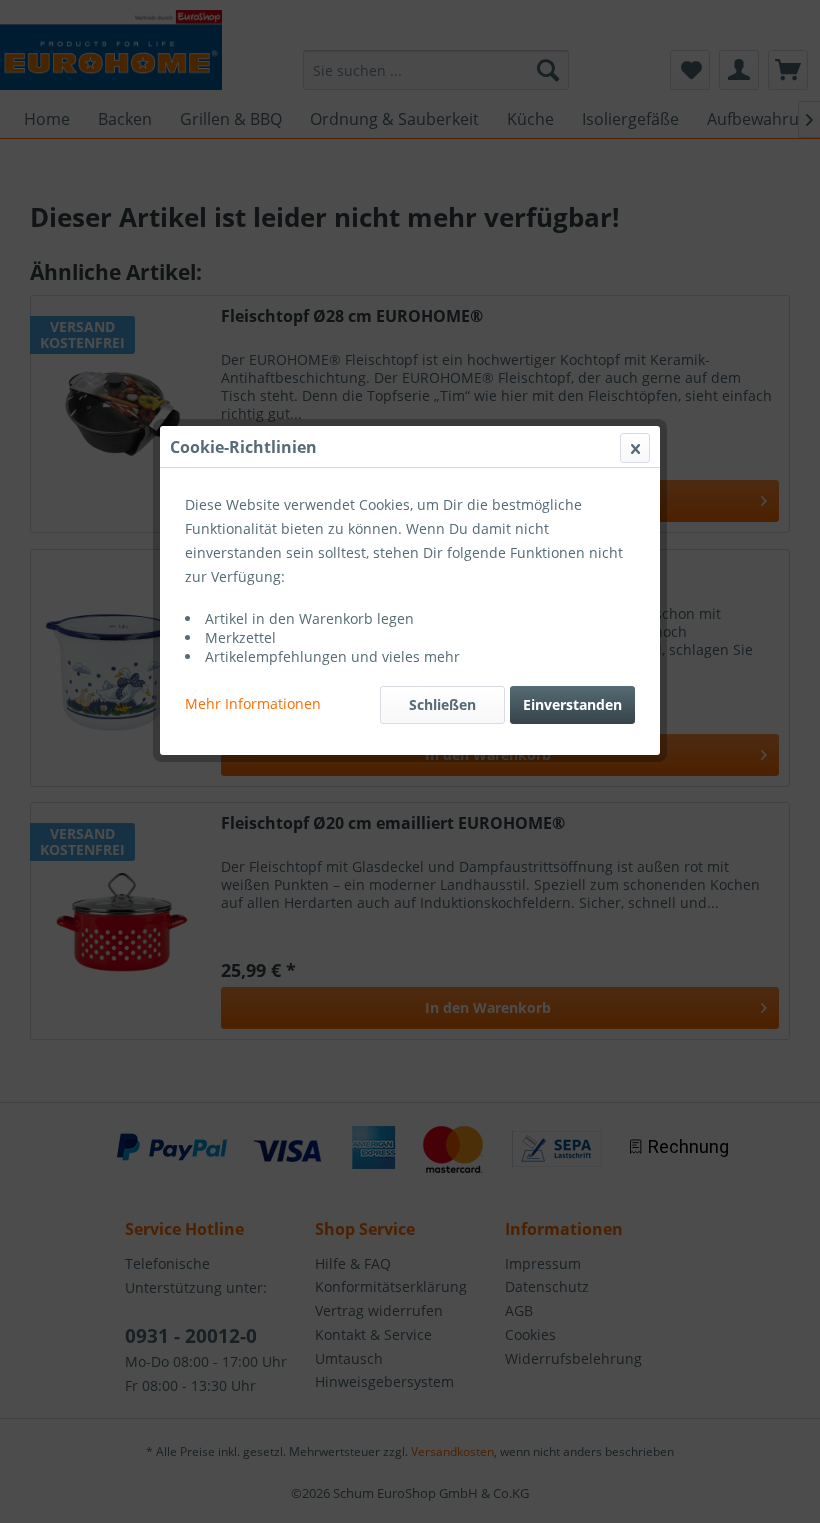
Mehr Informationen (253, 703)
